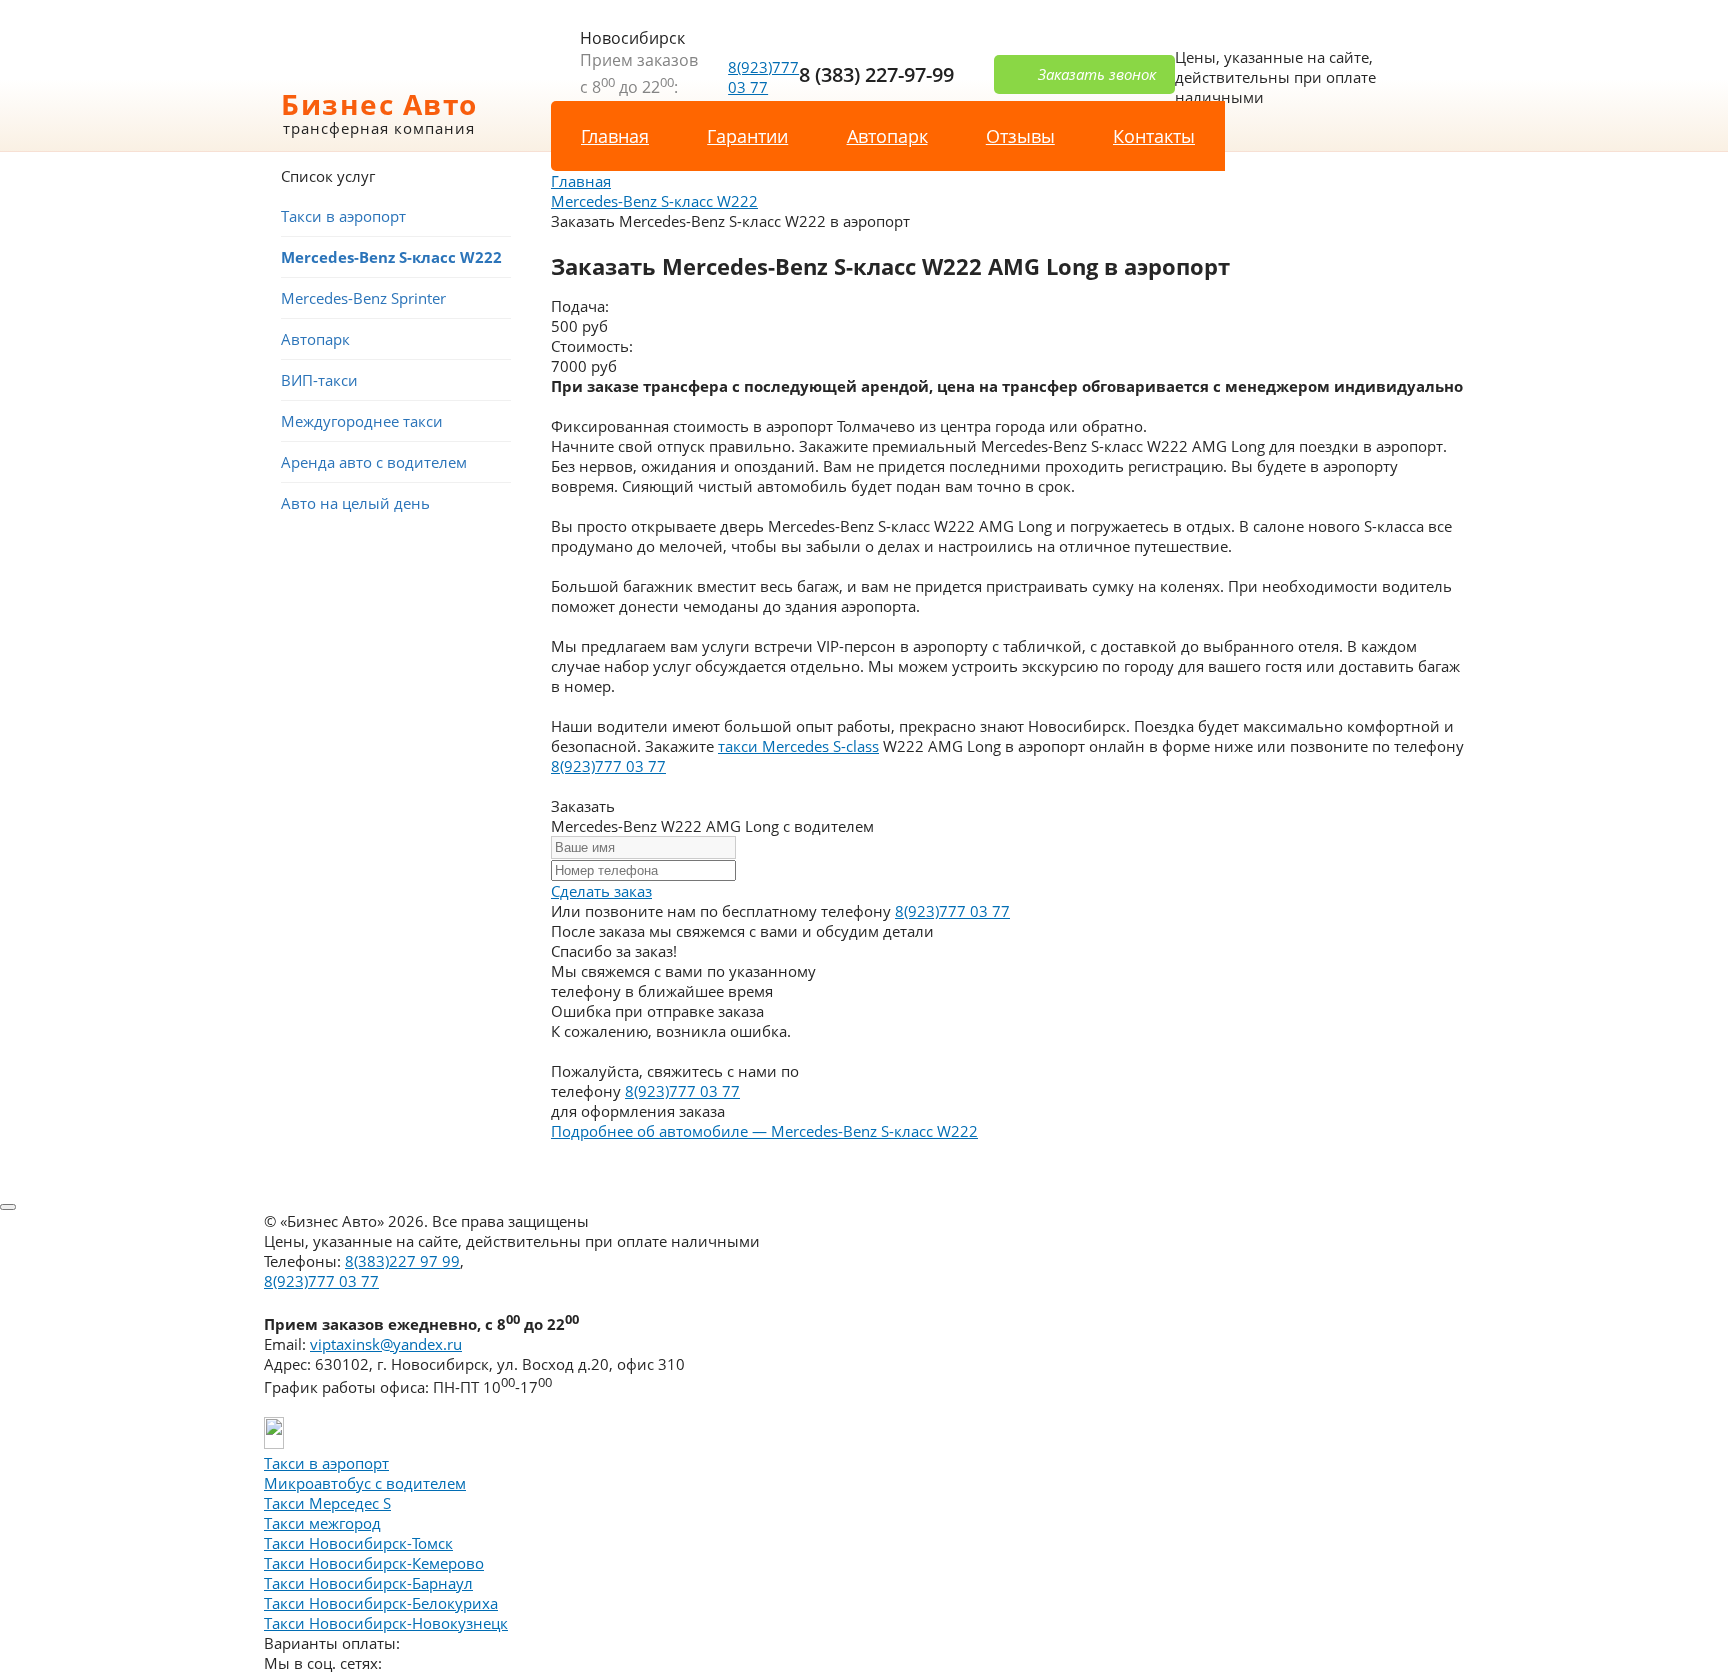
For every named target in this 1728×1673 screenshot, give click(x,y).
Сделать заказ (601, 891)
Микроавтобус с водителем (365, 1483)
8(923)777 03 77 (763, 77)
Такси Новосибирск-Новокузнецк (386, 1623)
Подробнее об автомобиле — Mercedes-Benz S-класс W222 (764, 1131)
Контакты (1154, 136)
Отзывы (1020, 136)
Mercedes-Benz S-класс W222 (391, 257)
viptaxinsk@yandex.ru (386, 1344)
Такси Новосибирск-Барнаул (368, 1583)
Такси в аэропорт (343, 216)
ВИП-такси (319, 380)
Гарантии (747, 136)
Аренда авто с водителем (374, 462)
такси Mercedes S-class (798, 746)
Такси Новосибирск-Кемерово (374, 1563)
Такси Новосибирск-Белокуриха (381, 1603)
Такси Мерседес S (327, 1503)
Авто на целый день (355, 503)
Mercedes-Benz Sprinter (363, 298)
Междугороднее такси (362, 421)
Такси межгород (322, 1523)
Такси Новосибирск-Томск (358, 1543)
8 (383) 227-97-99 (876, 74)
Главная (615, 136)
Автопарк (887, 136)
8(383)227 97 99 (402, 1261)
